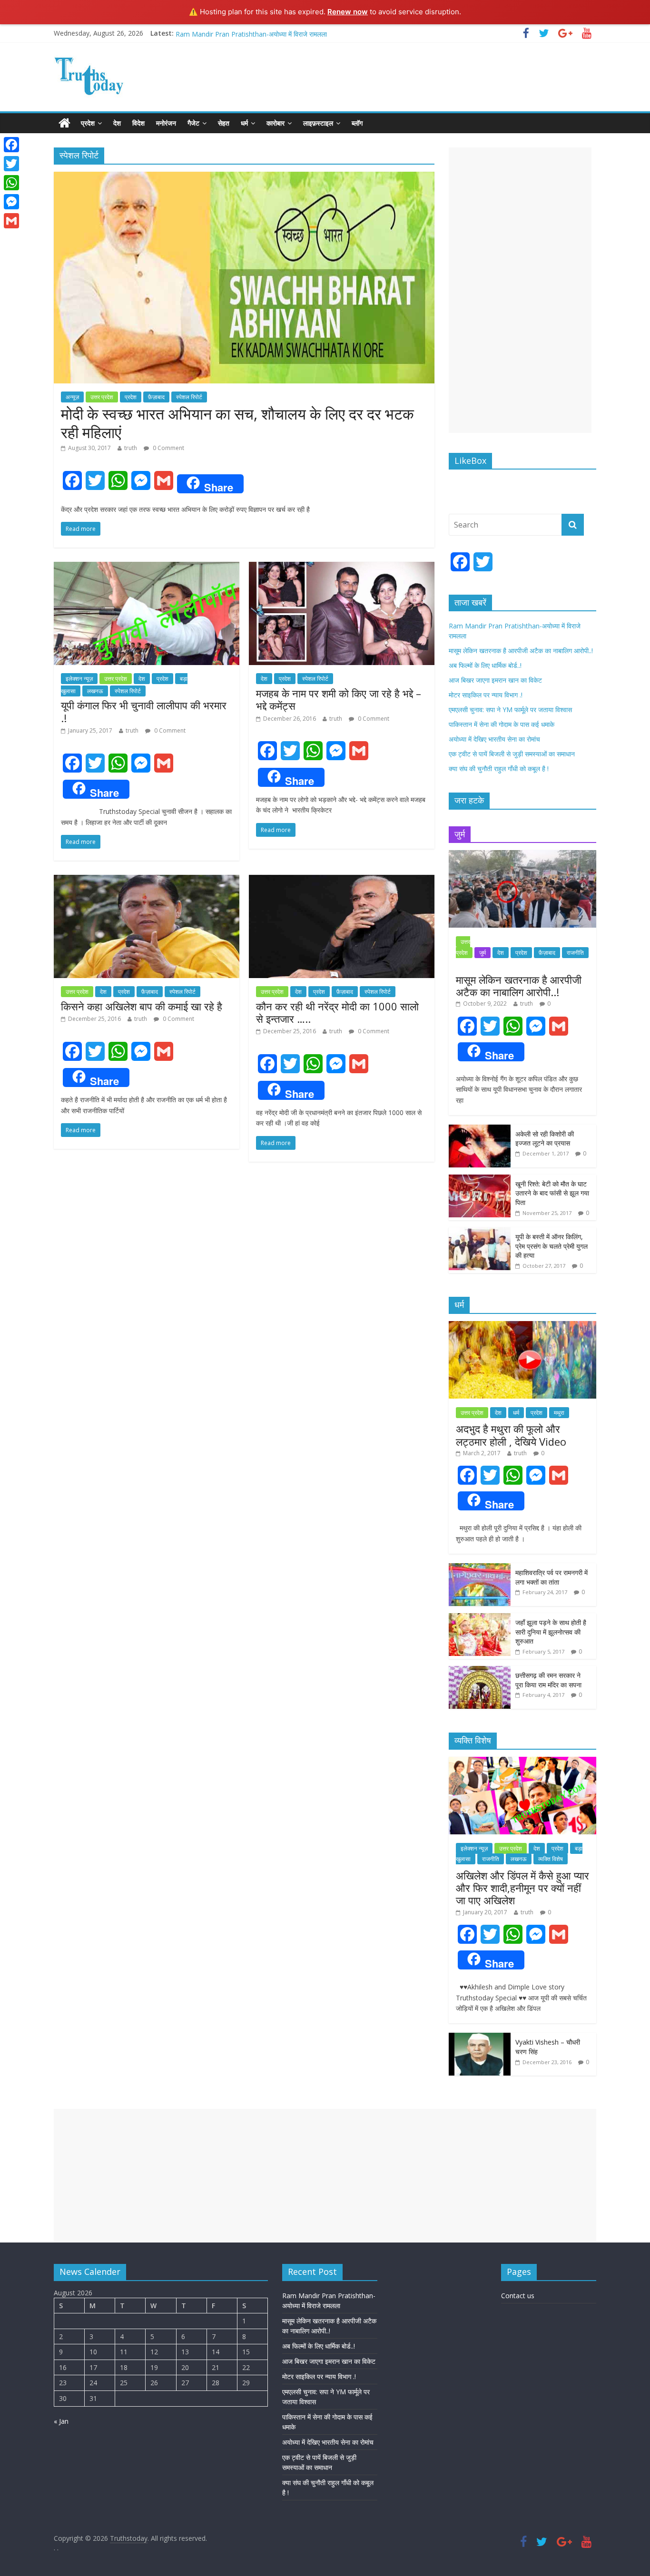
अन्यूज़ (72, 397)
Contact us (518, 2296)
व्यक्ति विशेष (551, 1859)
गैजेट (193, 123)
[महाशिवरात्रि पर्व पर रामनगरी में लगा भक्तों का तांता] (480, 1568)
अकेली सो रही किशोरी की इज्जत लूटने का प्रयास (545, 1139)
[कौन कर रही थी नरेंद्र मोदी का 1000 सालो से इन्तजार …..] (342, 881)
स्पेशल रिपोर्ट (189, 397)
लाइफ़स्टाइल (318, 123)
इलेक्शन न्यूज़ (79, 679)
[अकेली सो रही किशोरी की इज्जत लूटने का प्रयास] (480, 1130)
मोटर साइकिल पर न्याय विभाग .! (212, 33)
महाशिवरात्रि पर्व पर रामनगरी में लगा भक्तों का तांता (552, 1577)
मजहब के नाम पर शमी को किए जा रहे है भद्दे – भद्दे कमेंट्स (339, 699)
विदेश (138, 123)
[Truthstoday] (64, 123)
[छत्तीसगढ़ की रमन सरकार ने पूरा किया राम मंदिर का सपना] (480, 1671)
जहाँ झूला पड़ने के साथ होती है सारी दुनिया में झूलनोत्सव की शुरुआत (551, 1632)
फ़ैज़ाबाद (156, 397)
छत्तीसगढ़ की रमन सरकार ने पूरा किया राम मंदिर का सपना (548, 1680)
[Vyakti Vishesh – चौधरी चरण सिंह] (480, 2038)
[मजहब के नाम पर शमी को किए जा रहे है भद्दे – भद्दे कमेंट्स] (342, 568)
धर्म (244, 123)
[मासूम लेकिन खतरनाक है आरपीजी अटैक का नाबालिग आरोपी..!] (522, 855)
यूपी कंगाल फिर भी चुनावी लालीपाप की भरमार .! (144, 711)
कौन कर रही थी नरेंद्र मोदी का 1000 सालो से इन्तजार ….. (337, 1012)
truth (131, 448)
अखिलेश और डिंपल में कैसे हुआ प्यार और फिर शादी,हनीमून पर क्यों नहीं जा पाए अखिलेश (522, 1888)
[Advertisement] (520, 290)
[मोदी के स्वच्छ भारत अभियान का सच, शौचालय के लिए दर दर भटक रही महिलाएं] (244, 177)
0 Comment (168, 448)
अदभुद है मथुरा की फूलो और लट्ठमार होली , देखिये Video (511, 1435)
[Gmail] (11, 221)
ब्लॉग (357, 123)
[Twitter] (11, 164)
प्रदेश (88, 123)
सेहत (224, 123)
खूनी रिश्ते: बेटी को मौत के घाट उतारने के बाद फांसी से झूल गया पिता (552, 1193)
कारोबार (276, 123)
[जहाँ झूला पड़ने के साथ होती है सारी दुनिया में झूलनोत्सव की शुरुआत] (480, 1618)
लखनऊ (95, 691)
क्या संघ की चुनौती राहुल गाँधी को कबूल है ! (499, 769)
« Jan (61, 2421)
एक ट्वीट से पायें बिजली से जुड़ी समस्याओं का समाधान (512, 754)
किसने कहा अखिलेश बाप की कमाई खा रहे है (143, 1006)
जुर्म (483, 953)
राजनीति (575, 953)
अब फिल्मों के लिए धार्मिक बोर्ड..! (485, 665)
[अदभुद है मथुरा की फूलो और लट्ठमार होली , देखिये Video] (522, 1326)
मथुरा (559, 1413)
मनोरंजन (166, 123)
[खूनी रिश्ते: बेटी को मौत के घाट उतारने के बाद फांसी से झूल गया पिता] (480, 1180)
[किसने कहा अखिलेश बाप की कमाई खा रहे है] (147, 881)
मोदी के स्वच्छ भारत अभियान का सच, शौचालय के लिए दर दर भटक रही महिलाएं (237, 423)
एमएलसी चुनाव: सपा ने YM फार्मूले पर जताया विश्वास (510, 710)
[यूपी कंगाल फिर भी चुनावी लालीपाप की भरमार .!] (147, 568)
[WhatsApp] (11, 183)
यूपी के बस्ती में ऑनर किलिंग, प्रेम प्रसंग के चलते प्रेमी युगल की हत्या (552, 1246)
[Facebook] (11, 145)
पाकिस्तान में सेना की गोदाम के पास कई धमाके (502, 724)
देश (117, 123)
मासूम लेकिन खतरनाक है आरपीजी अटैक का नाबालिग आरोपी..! (521, 651)
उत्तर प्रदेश (102, 397)
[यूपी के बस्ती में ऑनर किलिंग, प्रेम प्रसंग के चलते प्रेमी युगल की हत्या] (480, 1232)
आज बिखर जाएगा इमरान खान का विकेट (495, 680)
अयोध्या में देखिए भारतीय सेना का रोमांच (494, 739)
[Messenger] (11, 202)
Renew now (348, 12)
